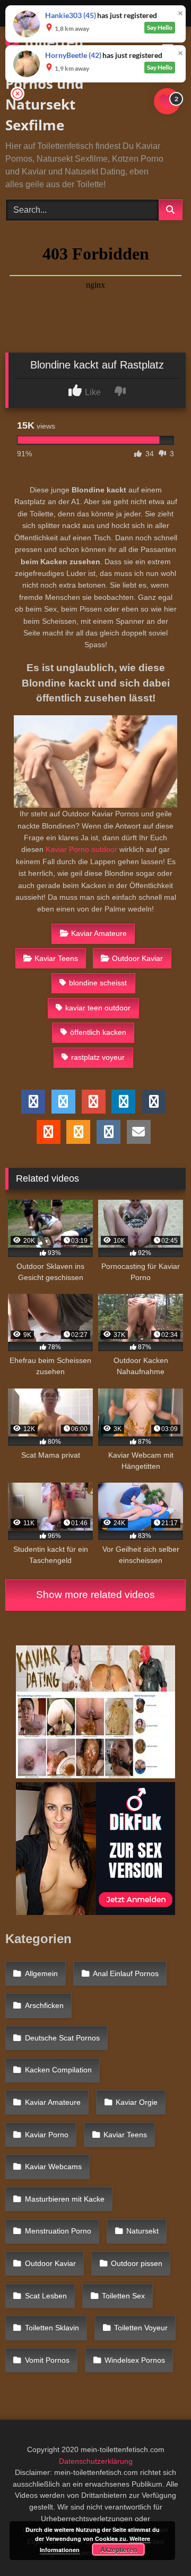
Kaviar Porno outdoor (81, 849)
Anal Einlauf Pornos (126, 1973)
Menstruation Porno (58, 2231)
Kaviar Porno (47, 2135)
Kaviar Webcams (53, 2167)
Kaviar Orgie (137, 2102)
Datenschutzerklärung (96, 2461)
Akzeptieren (119, 2549)
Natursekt (142, 2231)
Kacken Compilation (58, 2070)
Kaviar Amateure (99, 933)
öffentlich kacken (98, 1032)
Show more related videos (95, 1595)
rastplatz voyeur (98, 1057)
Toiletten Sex (123, 2296)
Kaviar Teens (56, 958)
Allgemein (41, 1973)
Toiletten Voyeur (141, 2328)
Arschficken (44, 2005)
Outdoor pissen (137, 2263)
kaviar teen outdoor (98, 1008)
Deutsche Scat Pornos (62, 2038)
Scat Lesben (46, 2296)
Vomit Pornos (47, 2360)
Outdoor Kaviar (137, 958)
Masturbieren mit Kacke (65, 2199)
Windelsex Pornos (135, 2360)
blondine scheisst (98, 983)
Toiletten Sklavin (52, 2328)
